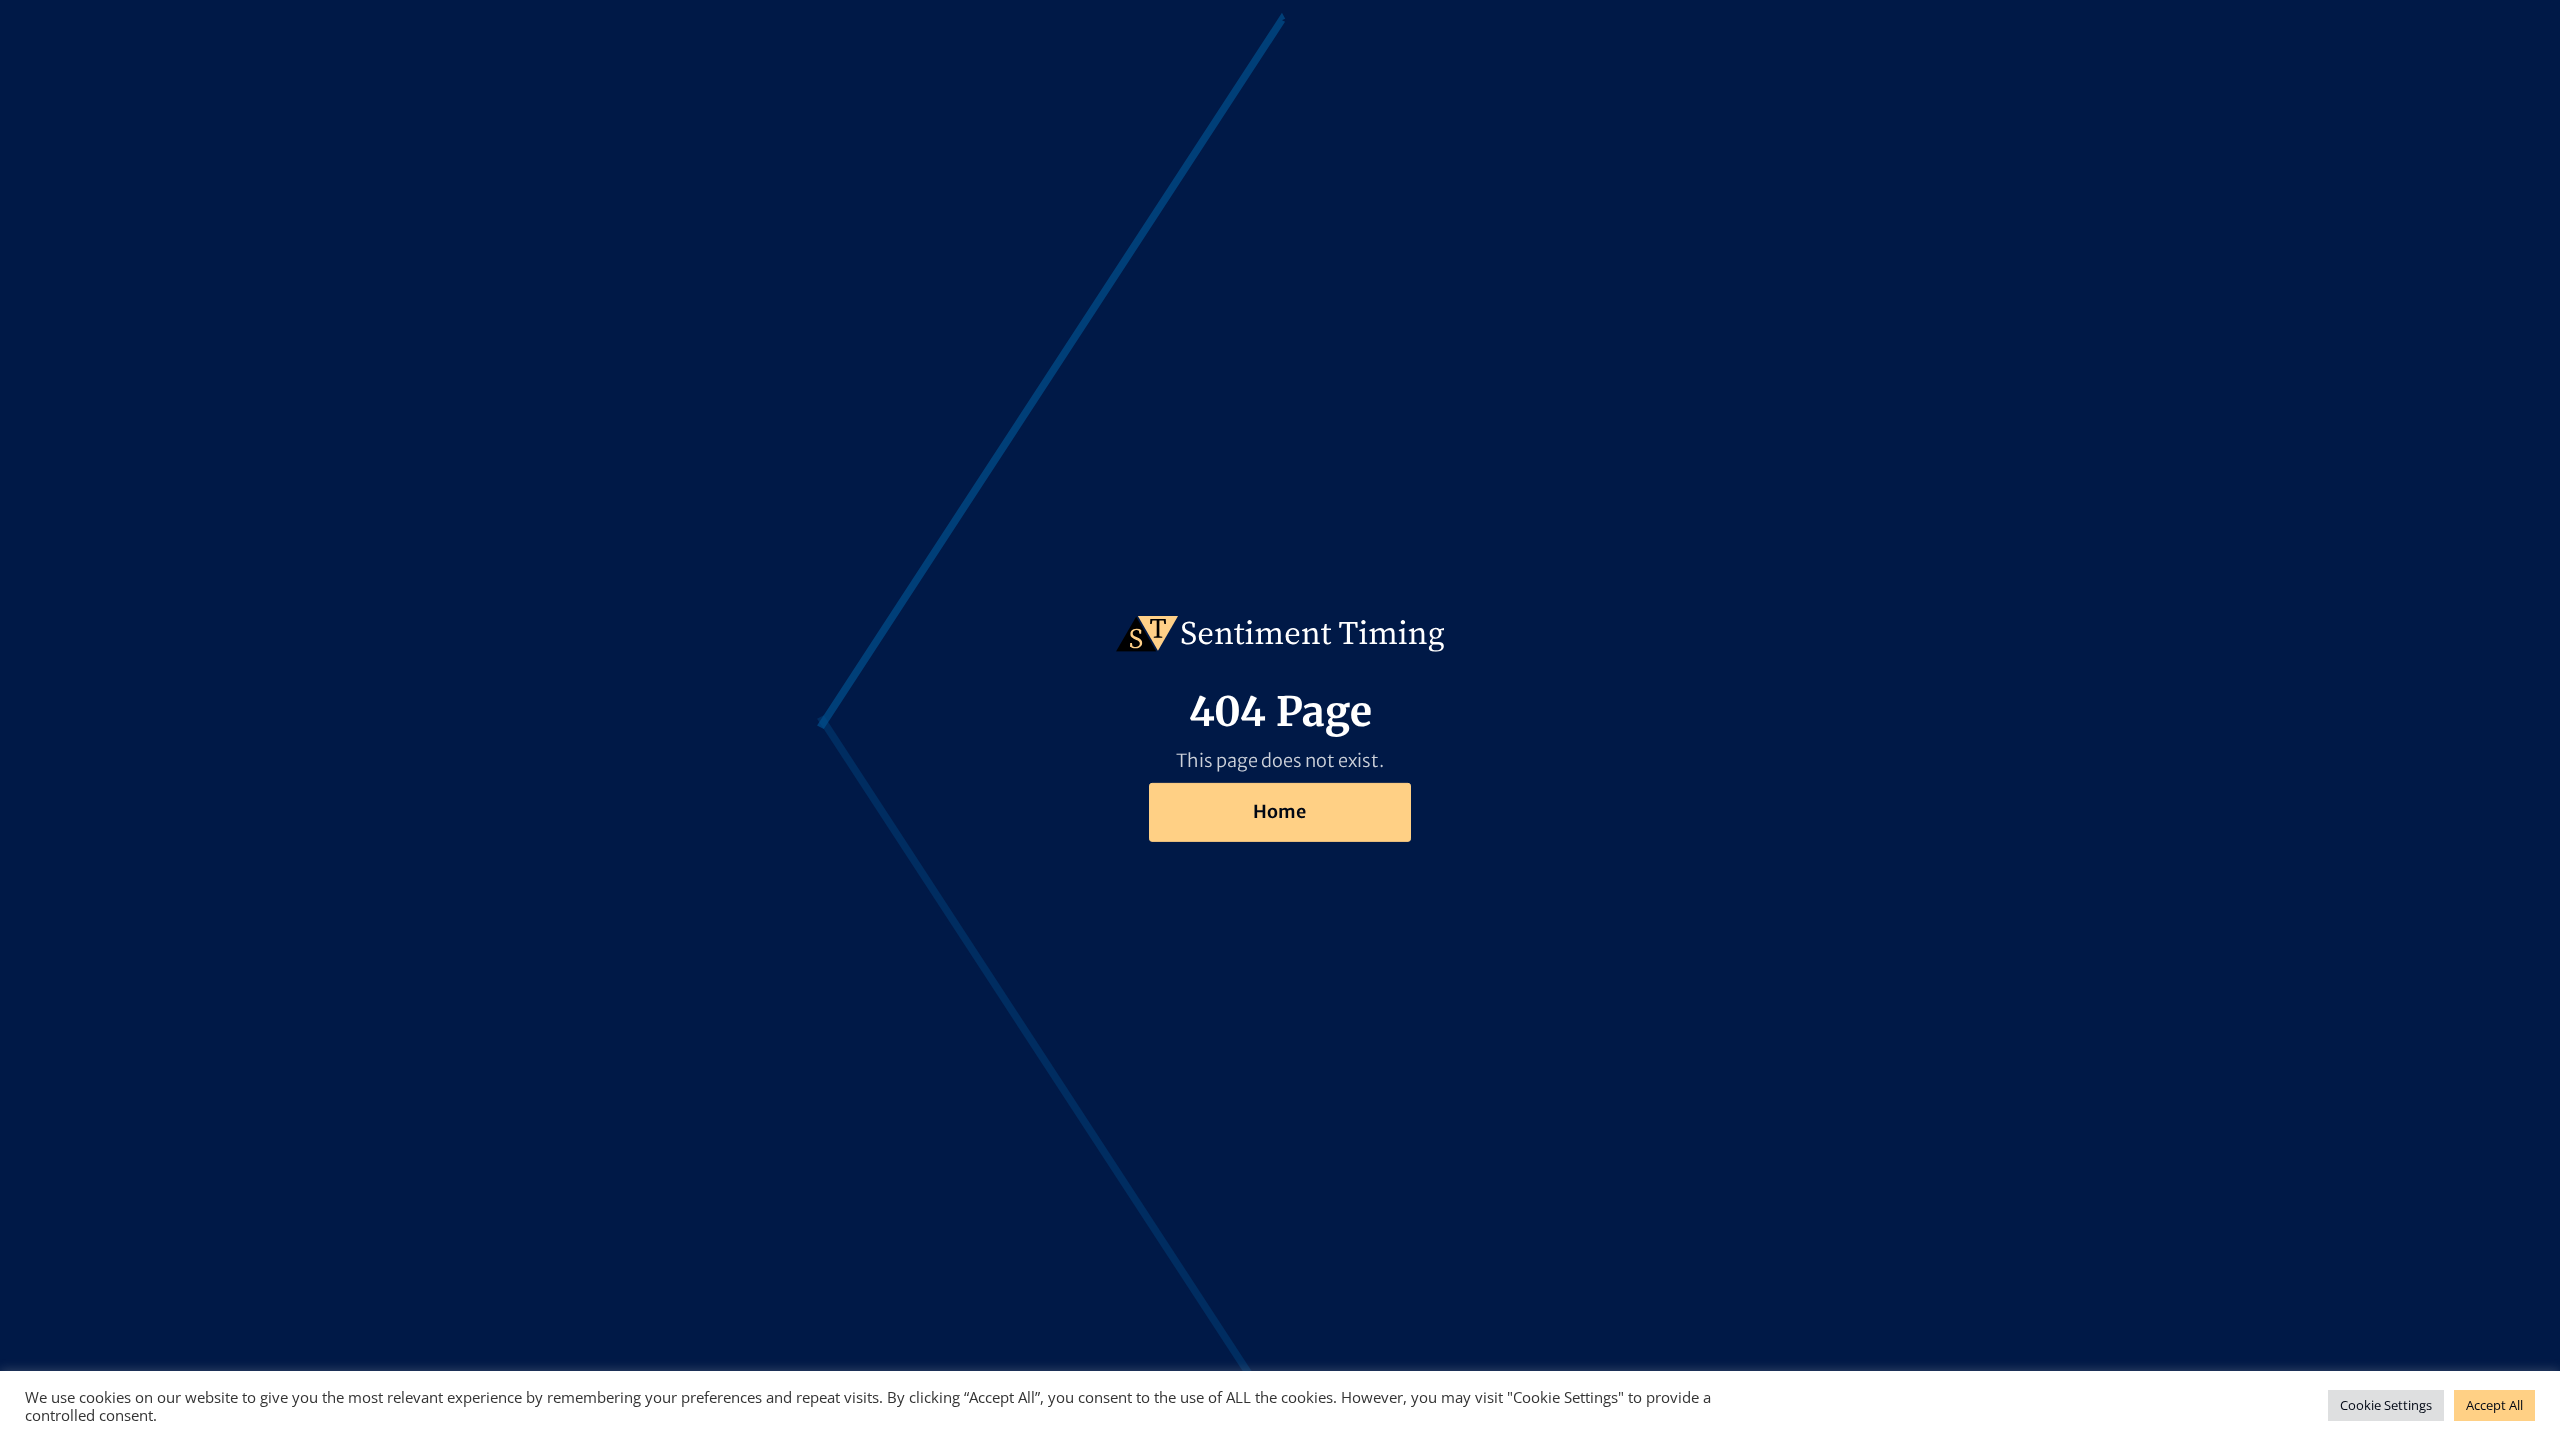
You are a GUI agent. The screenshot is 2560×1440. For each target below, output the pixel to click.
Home (1279, 811)
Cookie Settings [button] (2386, 1405)
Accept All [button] (2494, 1405)
